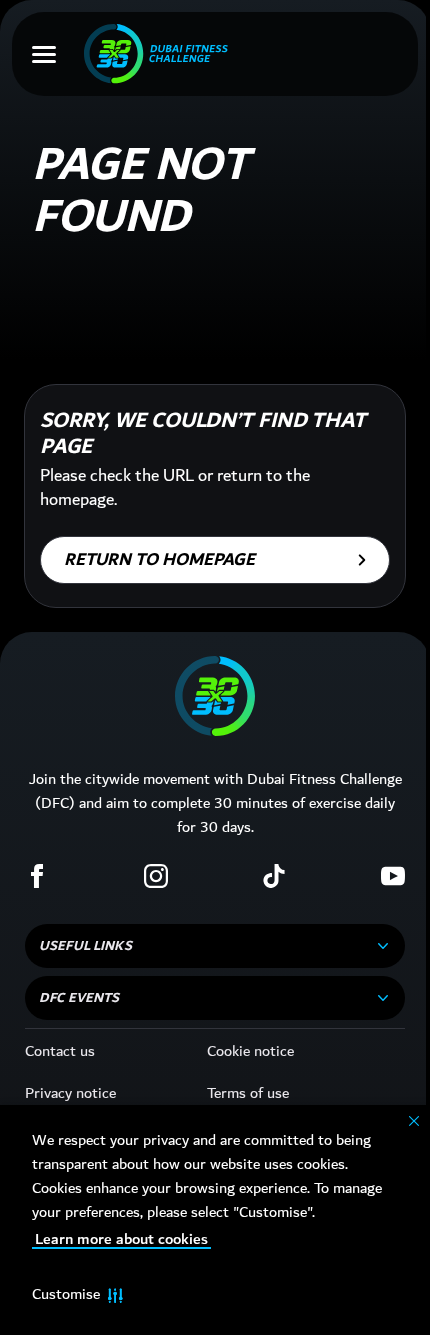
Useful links (85, 946)
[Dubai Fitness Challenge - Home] (156, 54)
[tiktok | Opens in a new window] (274, 876)
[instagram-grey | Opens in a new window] (156, 876)
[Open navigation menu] (44, 54)
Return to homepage (159, 560)
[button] (77, 1295)
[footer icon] (215, 696)
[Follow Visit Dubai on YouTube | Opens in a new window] (393, 876)
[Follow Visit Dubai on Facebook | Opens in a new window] (37, 876)
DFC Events (79, 998)
